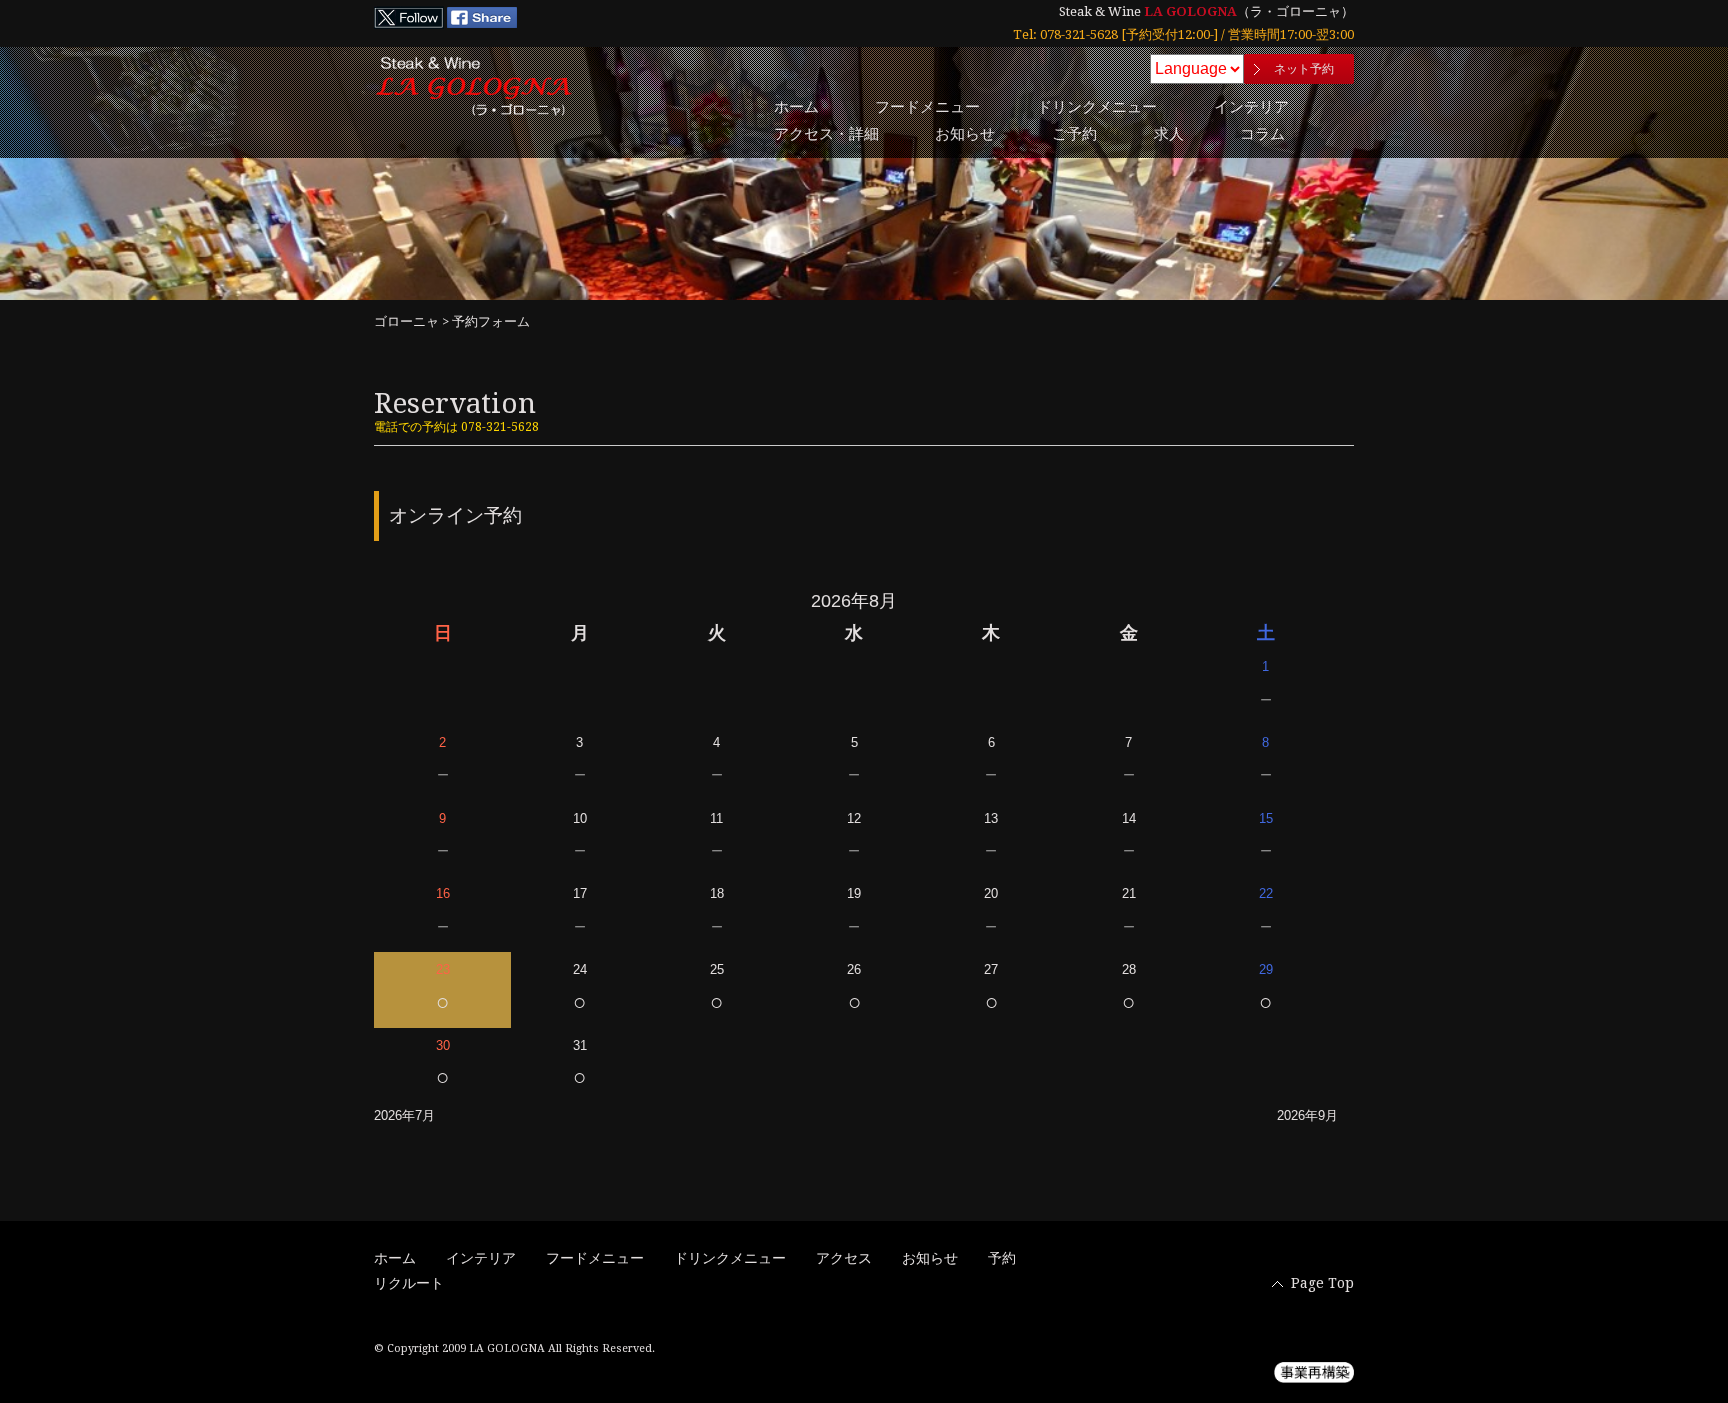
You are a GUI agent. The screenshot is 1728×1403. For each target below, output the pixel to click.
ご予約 (1074, 134)
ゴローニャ (406, 321)
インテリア (1251, 107)
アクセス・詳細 (826, 134)
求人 (1169, 134)
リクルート (409, 1283)
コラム (1262, 134)
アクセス (844, 1258)
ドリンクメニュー (1097, 107)
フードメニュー (927, 107)
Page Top (1322, 1283)
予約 (1002, 1258)
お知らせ (965, 134)
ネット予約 (1304, 69)
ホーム (796, 107)
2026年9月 (1307, 1115)
